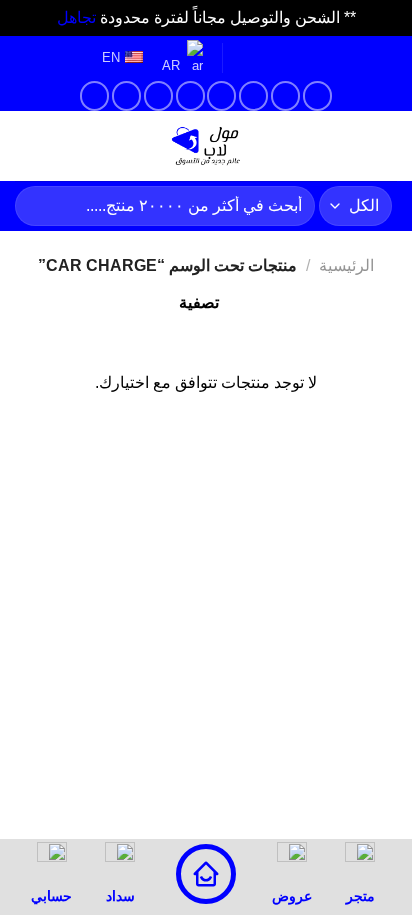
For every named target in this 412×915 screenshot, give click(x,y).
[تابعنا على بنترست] (158, 95)
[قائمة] (385, 145)
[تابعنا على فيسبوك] (317, 95)
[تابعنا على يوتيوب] (126, 95)
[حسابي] (93, 146)
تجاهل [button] (76, 17)
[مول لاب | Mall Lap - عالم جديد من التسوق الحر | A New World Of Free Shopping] (206, 146)
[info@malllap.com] (308, 58)
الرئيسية (346, 265)
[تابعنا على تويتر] (253, 95)
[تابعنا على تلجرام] (94, 95)
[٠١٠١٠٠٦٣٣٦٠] (246, 58)
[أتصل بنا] (190, 95)
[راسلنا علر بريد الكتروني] (221, 95)
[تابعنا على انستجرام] (285, 95)
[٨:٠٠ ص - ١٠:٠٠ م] (277, 58)
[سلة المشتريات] (25, 146)
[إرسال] (38, 205)
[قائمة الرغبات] (59, 146)
